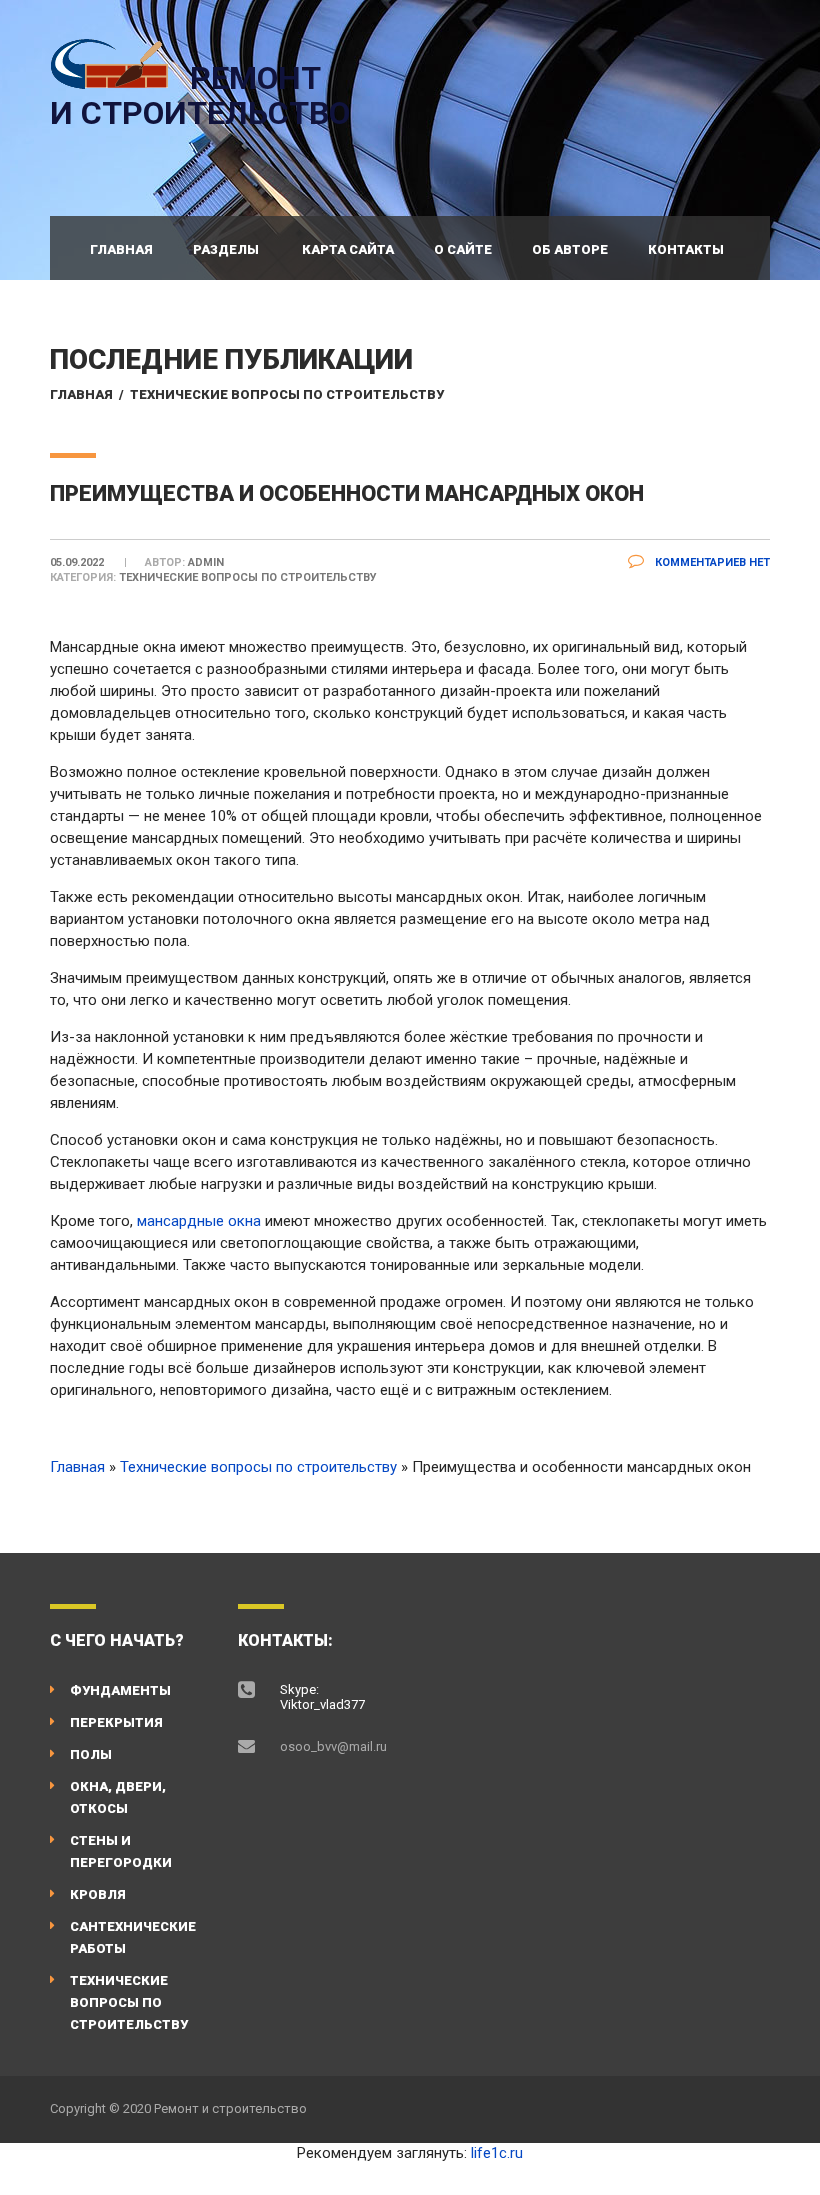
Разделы (226, 249)
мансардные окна (199, 1221)
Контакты (686, 249)
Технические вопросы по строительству (287, 394)
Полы (91, 1754)
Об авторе (570, 249)
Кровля (98, 1894)
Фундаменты (120, 1690)
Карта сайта (348, 249)
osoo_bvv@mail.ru (333, 1746)
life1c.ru (497, 2153)
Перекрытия (116, 1722)
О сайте (463, 249)
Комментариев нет (711, 562)
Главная (121, 249)
